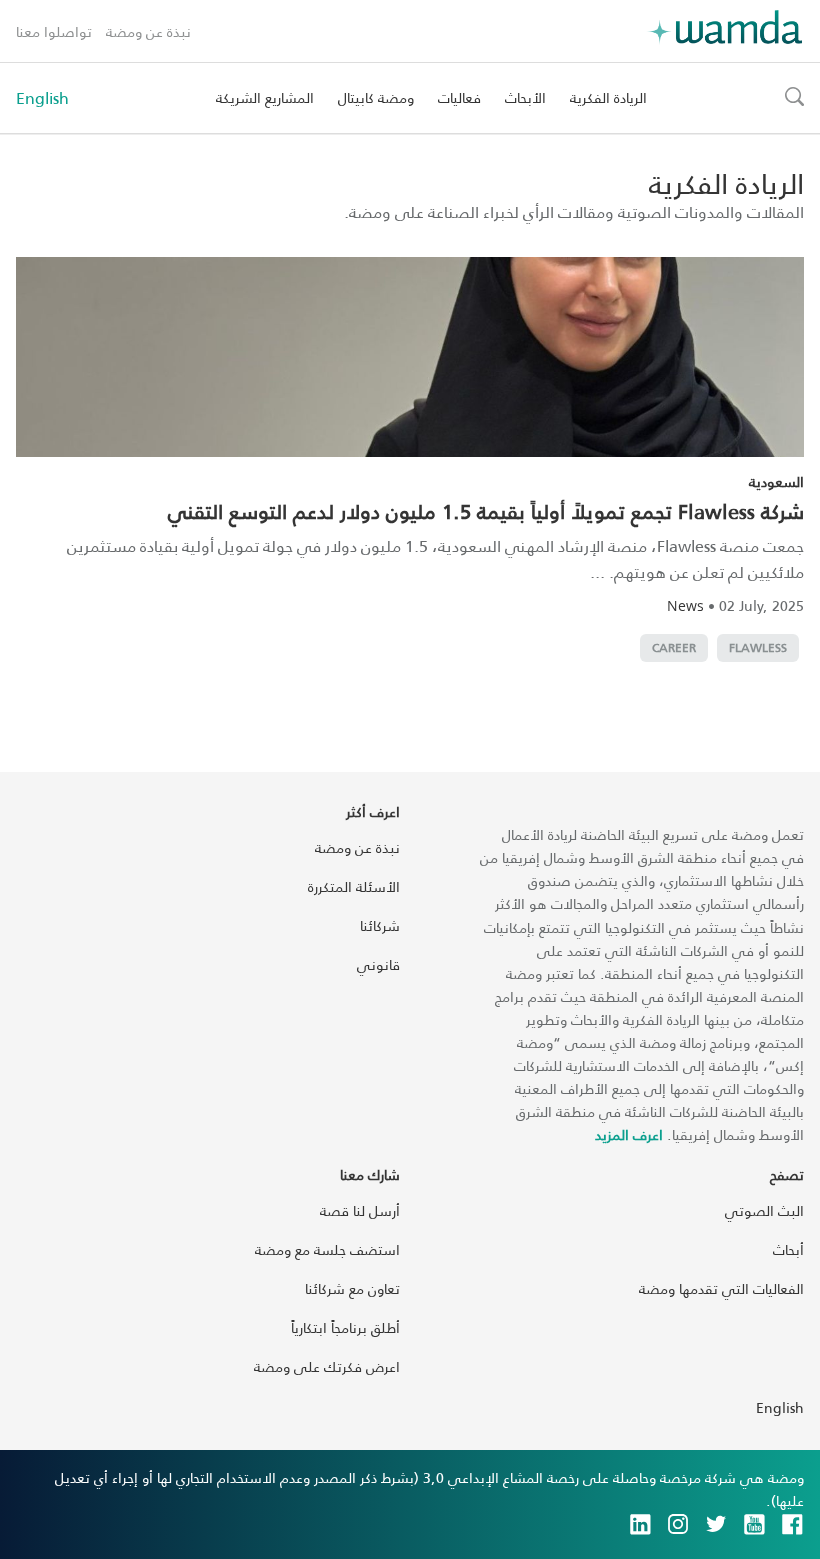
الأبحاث (525, 97)
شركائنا (380, 925)
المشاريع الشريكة (265, 97)
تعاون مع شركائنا (352, 1288)
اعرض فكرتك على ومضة (327, 1366)
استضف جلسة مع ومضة (327, 1249)
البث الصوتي (764, 1210)
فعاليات (459, 97)
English (42, 98)
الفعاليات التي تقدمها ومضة (721, 1288)
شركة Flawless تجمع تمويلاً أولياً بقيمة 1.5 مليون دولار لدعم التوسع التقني (486, 511)
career (674, 647)
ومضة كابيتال (376, 97)
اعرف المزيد (629, 1134)
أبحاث (788, 1249)
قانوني (378, 964)
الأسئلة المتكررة (354, 886)
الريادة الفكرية (608, 97)
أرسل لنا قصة (360, 1210)
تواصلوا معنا (54, 31)
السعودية (776, 481)
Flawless (758, 647)
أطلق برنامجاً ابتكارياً (345, 1327)
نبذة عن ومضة (148, 31)
